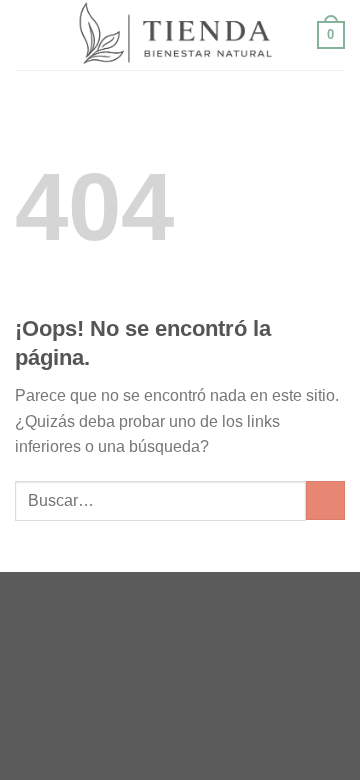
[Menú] (27, 34)
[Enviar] (325, 500)
